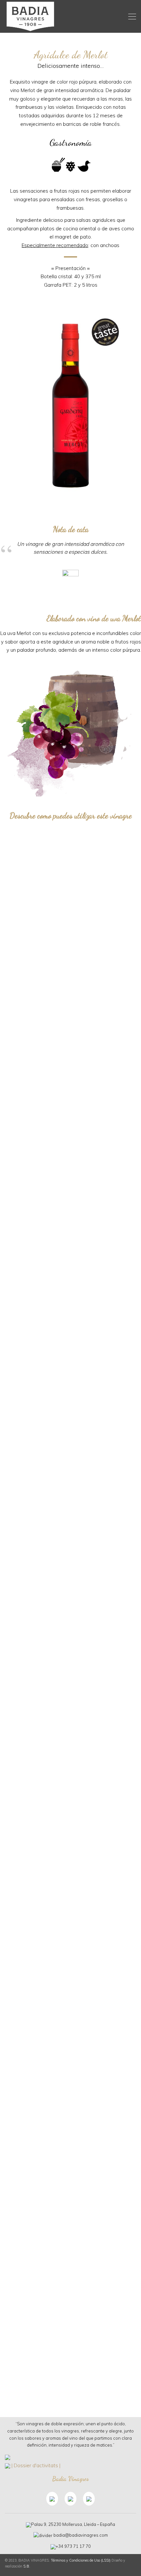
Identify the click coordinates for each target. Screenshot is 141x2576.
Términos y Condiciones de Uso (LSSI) (81, 2560)
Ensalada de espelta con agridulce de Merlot (71, 1863)
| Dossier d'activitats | (36, 2465)
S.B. (27, 2566)
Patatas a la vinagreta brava (70, 1337)
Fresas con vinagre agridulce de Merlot (70, 2389)
